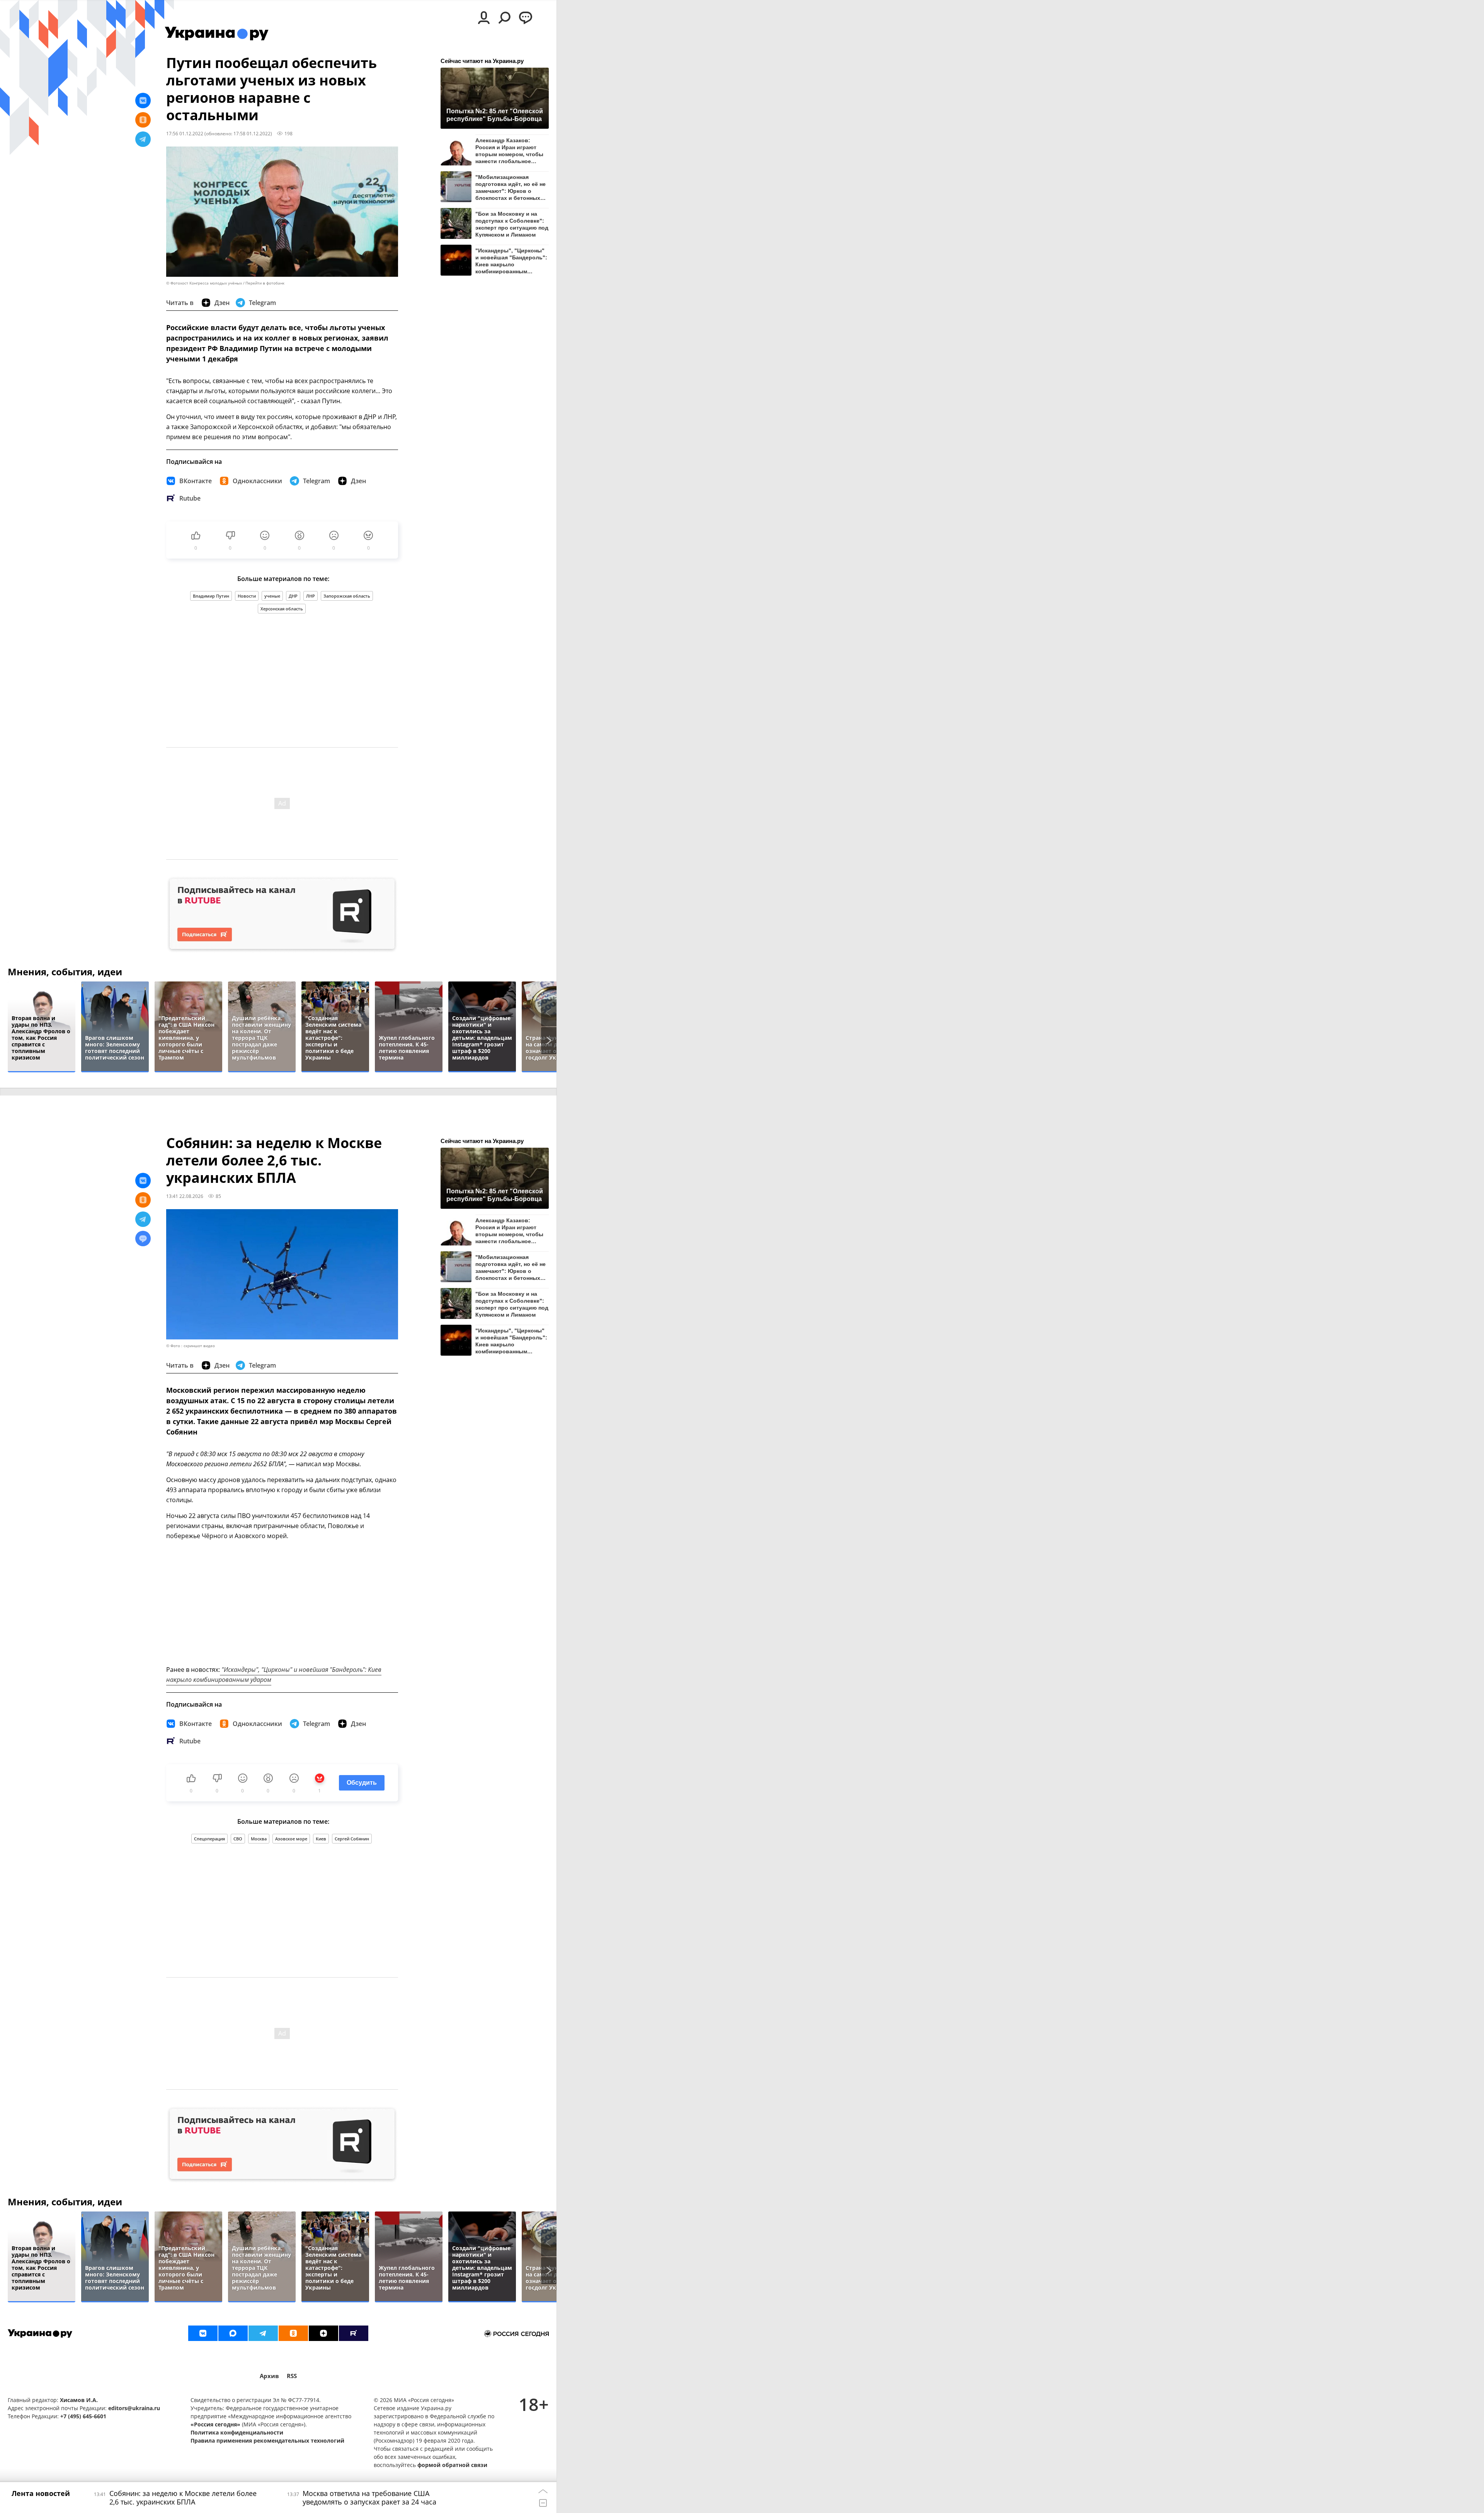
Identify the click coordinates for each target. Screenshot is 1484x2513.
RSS (292, 2376)
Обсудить (362, 1783)
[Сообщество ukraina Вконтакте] (203, 2333)
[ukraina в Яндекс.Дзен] (323, 2333)
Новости (247, 596)
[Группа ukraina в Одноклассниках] (293, 2333)
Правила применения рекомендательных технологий (267, 2441)
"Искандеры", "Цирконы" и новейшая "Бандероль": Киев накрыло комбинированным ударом (511, 261)
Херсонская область (282, 609)
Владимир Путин (211, 596)
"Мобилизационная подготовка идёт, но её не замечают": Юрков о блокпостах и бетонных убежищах (511, 187)
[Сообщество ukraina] (233, 2333)
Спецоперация (209, 1839)
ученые (272, 596)
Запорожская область (347, 596)
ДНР (293, 596)
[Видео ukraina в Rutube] (354, 2333)
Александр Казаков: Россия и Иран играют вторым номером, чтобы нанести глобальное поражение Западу (509, 151)
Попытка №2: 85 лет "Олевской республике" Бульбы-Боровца (495, 115)
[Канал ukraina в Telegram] (263, 2333)
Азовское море (291, 1839)
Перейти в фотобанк (265, 283)
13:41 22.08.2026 (185, 1196)
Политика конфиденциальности (237, 2432)
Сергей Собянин (352, 1839)
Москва (259, 1839)
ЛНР (311, 596)
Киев (321, 1839)
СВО (238, 1839)
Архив (269, 2376)
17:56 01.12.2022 (185, 133)
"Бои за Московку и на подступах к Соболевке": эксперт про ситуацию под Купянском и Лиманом (512, 224)
